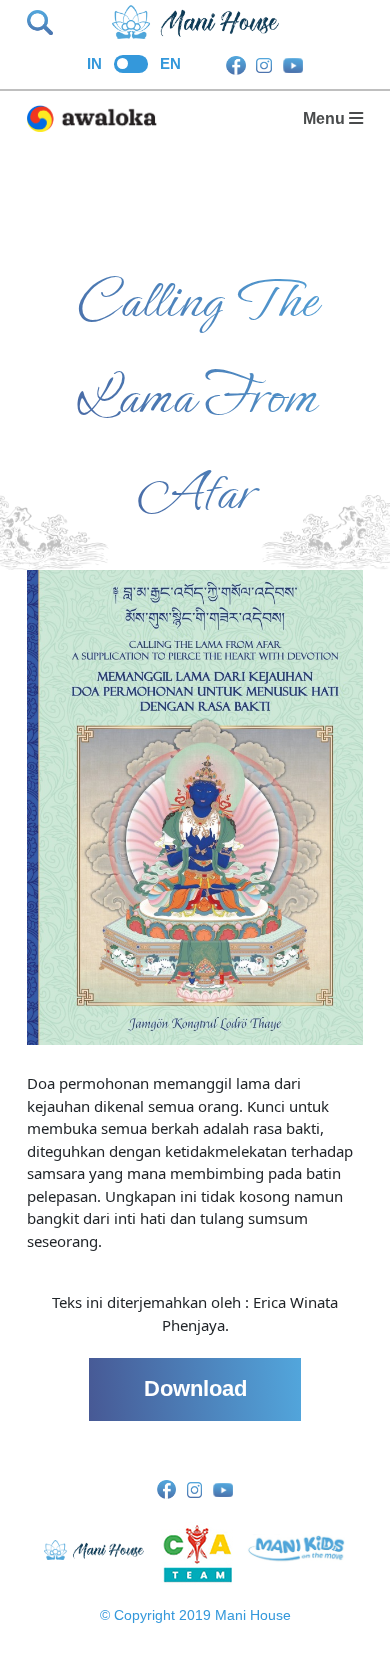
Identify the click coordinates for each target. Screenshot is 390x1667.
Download (195, 1388)
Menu (326, 118)
